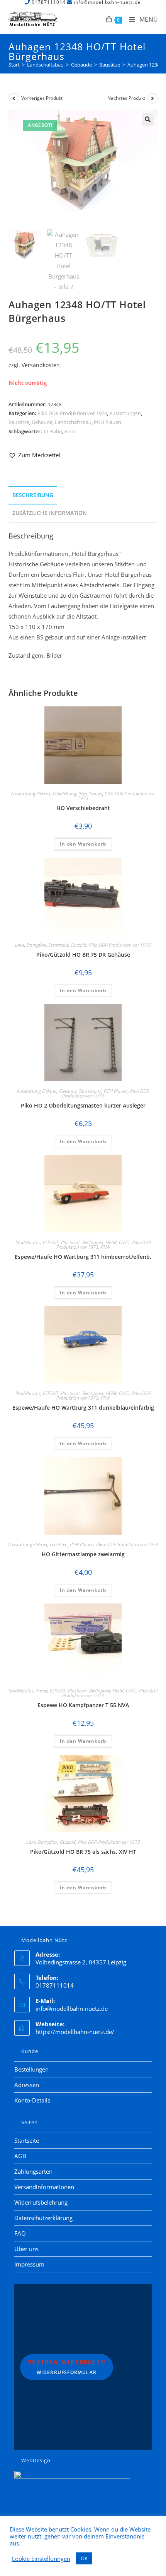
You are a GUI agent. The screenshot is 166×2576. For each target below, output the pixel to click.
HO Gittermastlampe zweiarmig (83, 1554)
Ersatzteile (58, 945)
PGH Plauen (108, 422)
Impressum (29, 2264)
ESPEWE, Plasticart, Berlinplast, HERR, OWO (86, 1242)
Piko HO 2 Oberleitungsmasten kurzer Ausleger (83, 1105)
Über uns (26, 2249)
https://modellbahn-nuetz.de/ (75, 2032)
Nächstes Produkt (126, 98)
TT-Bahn (53, 431)
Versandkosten (41, 365)
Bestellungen (31, 2069)
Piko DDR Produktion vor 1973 (72, 413)
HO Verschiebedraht (83, 808)
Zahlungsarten (33, 2171)
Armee (42, 1691)
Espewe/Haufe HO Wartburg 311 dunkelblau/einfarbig (83, 1408)
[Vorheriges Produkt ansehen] (14, 98)
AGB (20, 2156)
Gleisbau (67, 1091)
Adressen (27, 2085)
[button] (148, 120)
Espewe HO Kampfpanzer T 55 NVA (83, 1705)
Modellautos (28, 1242)
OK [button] (84, 2558)
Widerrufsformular (67, 2367)
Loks (20, 945)
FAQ (20, 2233)
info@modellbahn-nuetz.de (72, 2008)
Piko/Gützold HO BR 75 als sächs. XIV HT (83, 1852)
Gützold (79, 945)
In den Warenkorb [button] (83, 844)
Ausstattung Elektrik (31, 794)
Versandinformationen (44, 2187)
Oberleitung (64, 794)
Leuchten (59, 1544)
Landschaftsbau (73, 422)
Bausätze (19, 422)
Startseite (27, 2140)
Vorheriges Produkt (42, 98)
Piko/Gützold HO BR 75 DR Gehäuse (83, 955)
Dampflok (36, 945)
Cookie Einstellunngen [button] (41, 2559)
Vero (70, 431)
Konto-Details (32, 2100)
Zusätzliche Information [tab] (50, 513)
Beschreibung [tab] (33, 495)
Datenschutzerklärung (43, 2218)
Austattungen (125, 413)
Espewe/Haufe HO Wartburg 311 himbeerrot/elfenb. (83, 1257)
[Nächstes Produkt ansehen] (152, 98)
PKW (105, 1247)
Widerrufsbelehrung (41, 2202)
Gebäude (42, 422)
